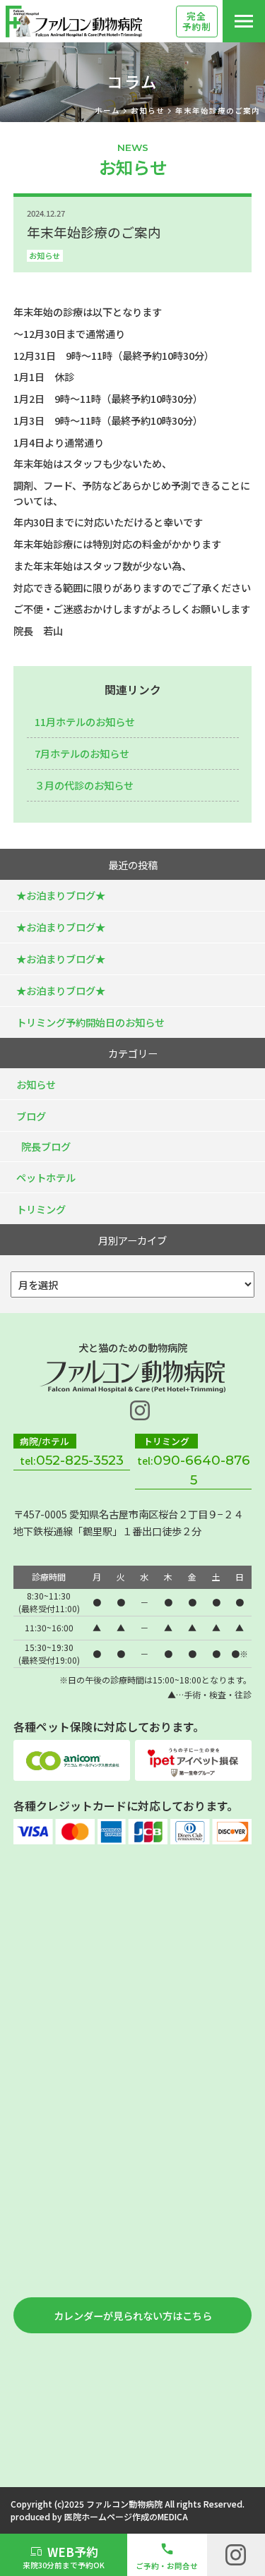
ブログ (31, 1116)
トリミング (41, 1209)
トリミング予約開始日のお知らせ (90, 1022)
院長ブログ (46, 1146)
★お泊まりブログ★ (61, 895)
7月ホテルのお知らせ (82, 753)
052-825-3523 (80, 1460)
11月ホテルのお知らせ (85, 721)
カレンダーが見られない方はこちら (133, 2315)
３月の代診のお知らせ (84, 785)
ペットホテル (46, 1177)
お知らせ (45, 255)
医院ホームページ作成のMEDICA (126, 2516)
